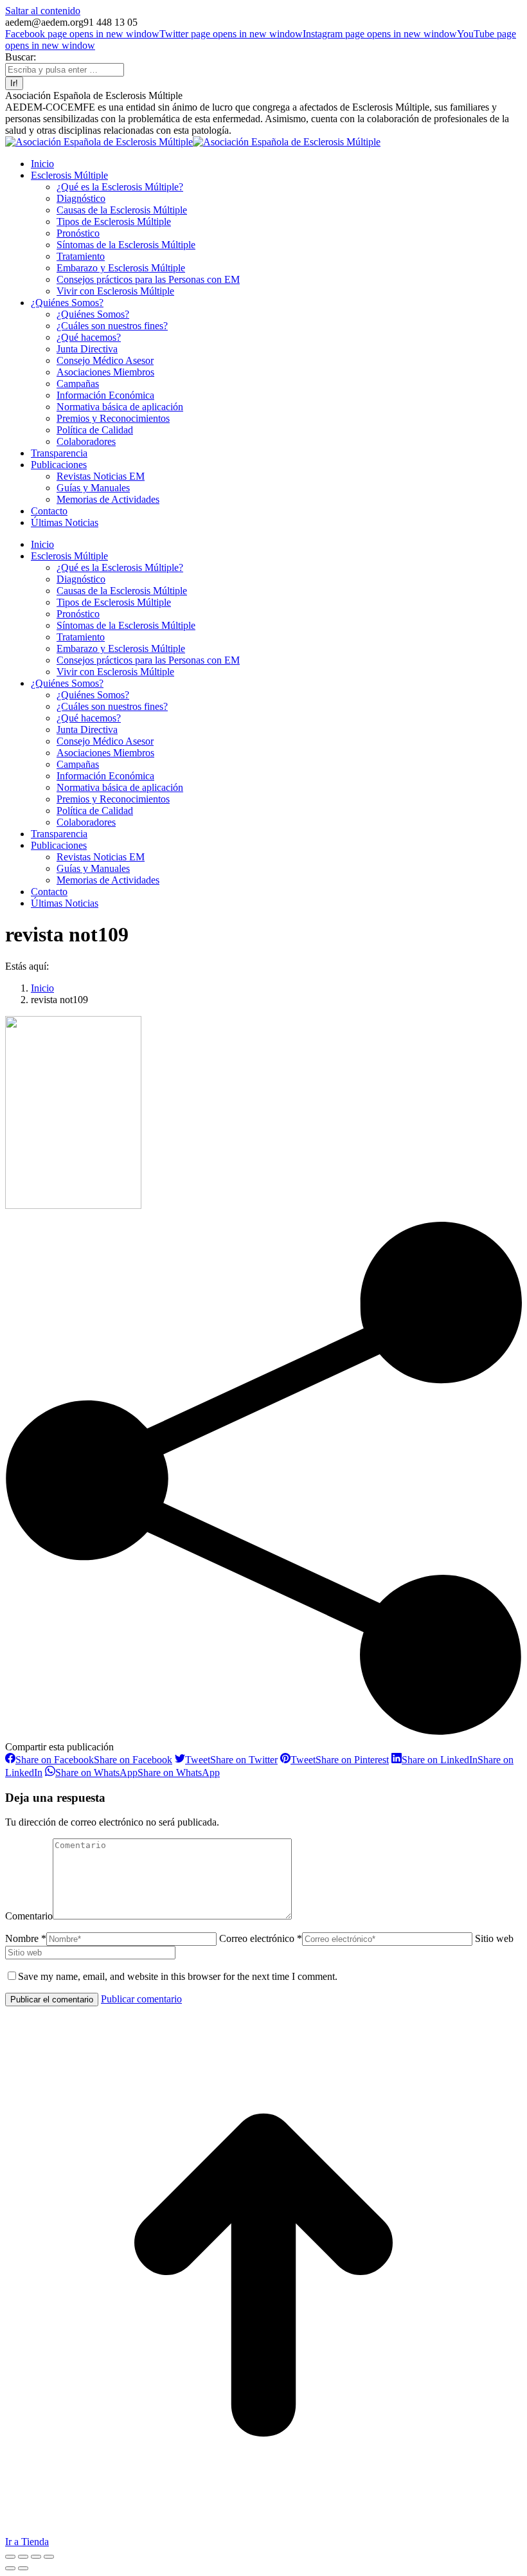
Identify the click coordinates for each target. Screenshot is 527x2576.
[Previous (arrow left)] (10, 2568)
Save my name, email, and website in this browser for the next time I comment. (178, 1976)
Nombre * (26, 1938)
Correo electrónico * (261, 1938)
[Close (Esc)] (10, 2557)
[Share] (23, 2557)
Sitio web (494, 1938)
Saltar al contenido (43, 11)
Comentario (29, 1916)
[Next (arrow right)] (23, 2568)
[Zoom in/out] (49, 2557)
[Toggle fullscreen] (36, 2557)
